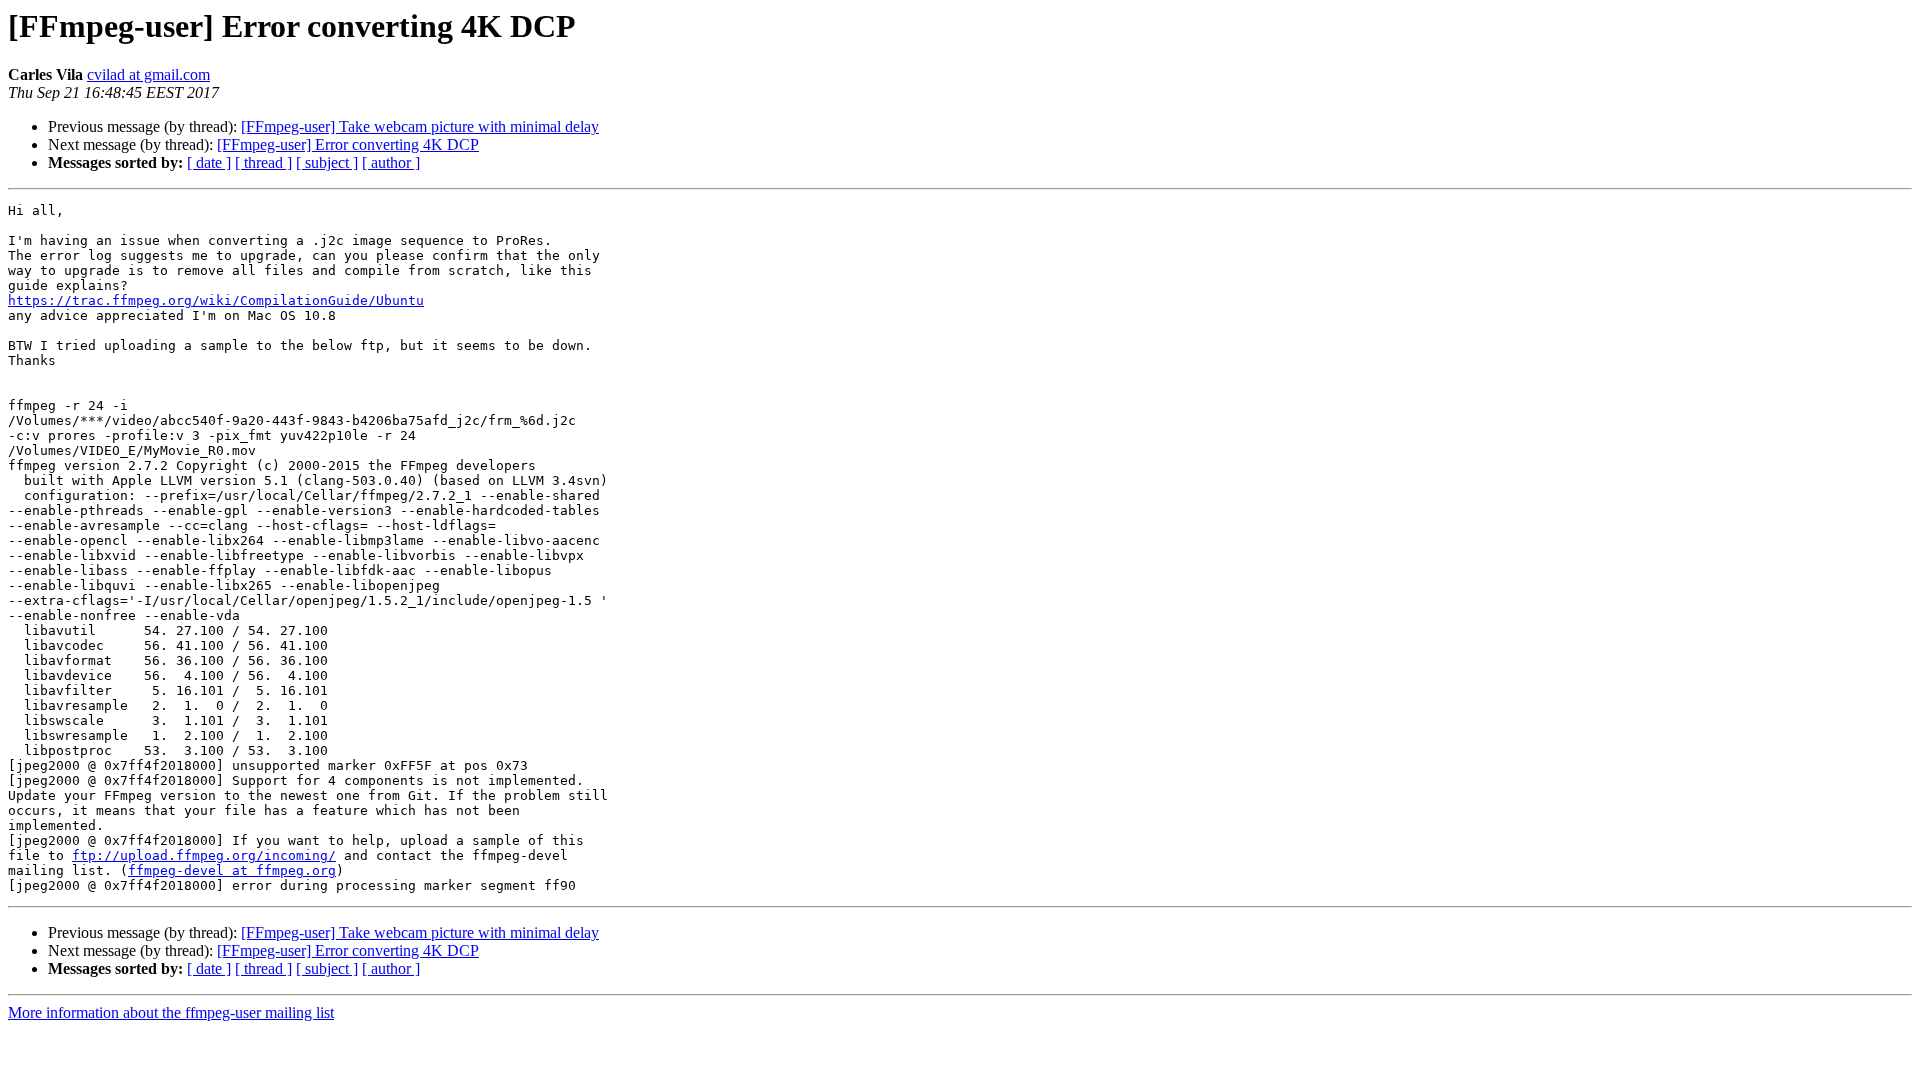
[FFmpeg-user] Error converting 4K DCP (348, 144)
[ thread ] (263, 162)
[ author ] (391, 162)
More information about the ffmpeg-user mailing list (171, 1012)
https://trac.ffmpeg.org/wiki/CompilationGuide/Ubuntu (216, 300)
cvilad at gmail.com (148, 74)
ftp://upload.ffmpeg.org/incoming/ (204, 855)
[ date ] (209, 162)
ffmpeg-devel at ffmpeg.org (232, 870)
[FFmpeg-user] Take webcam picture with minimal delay (420, 126)
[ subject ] (327, 162)
